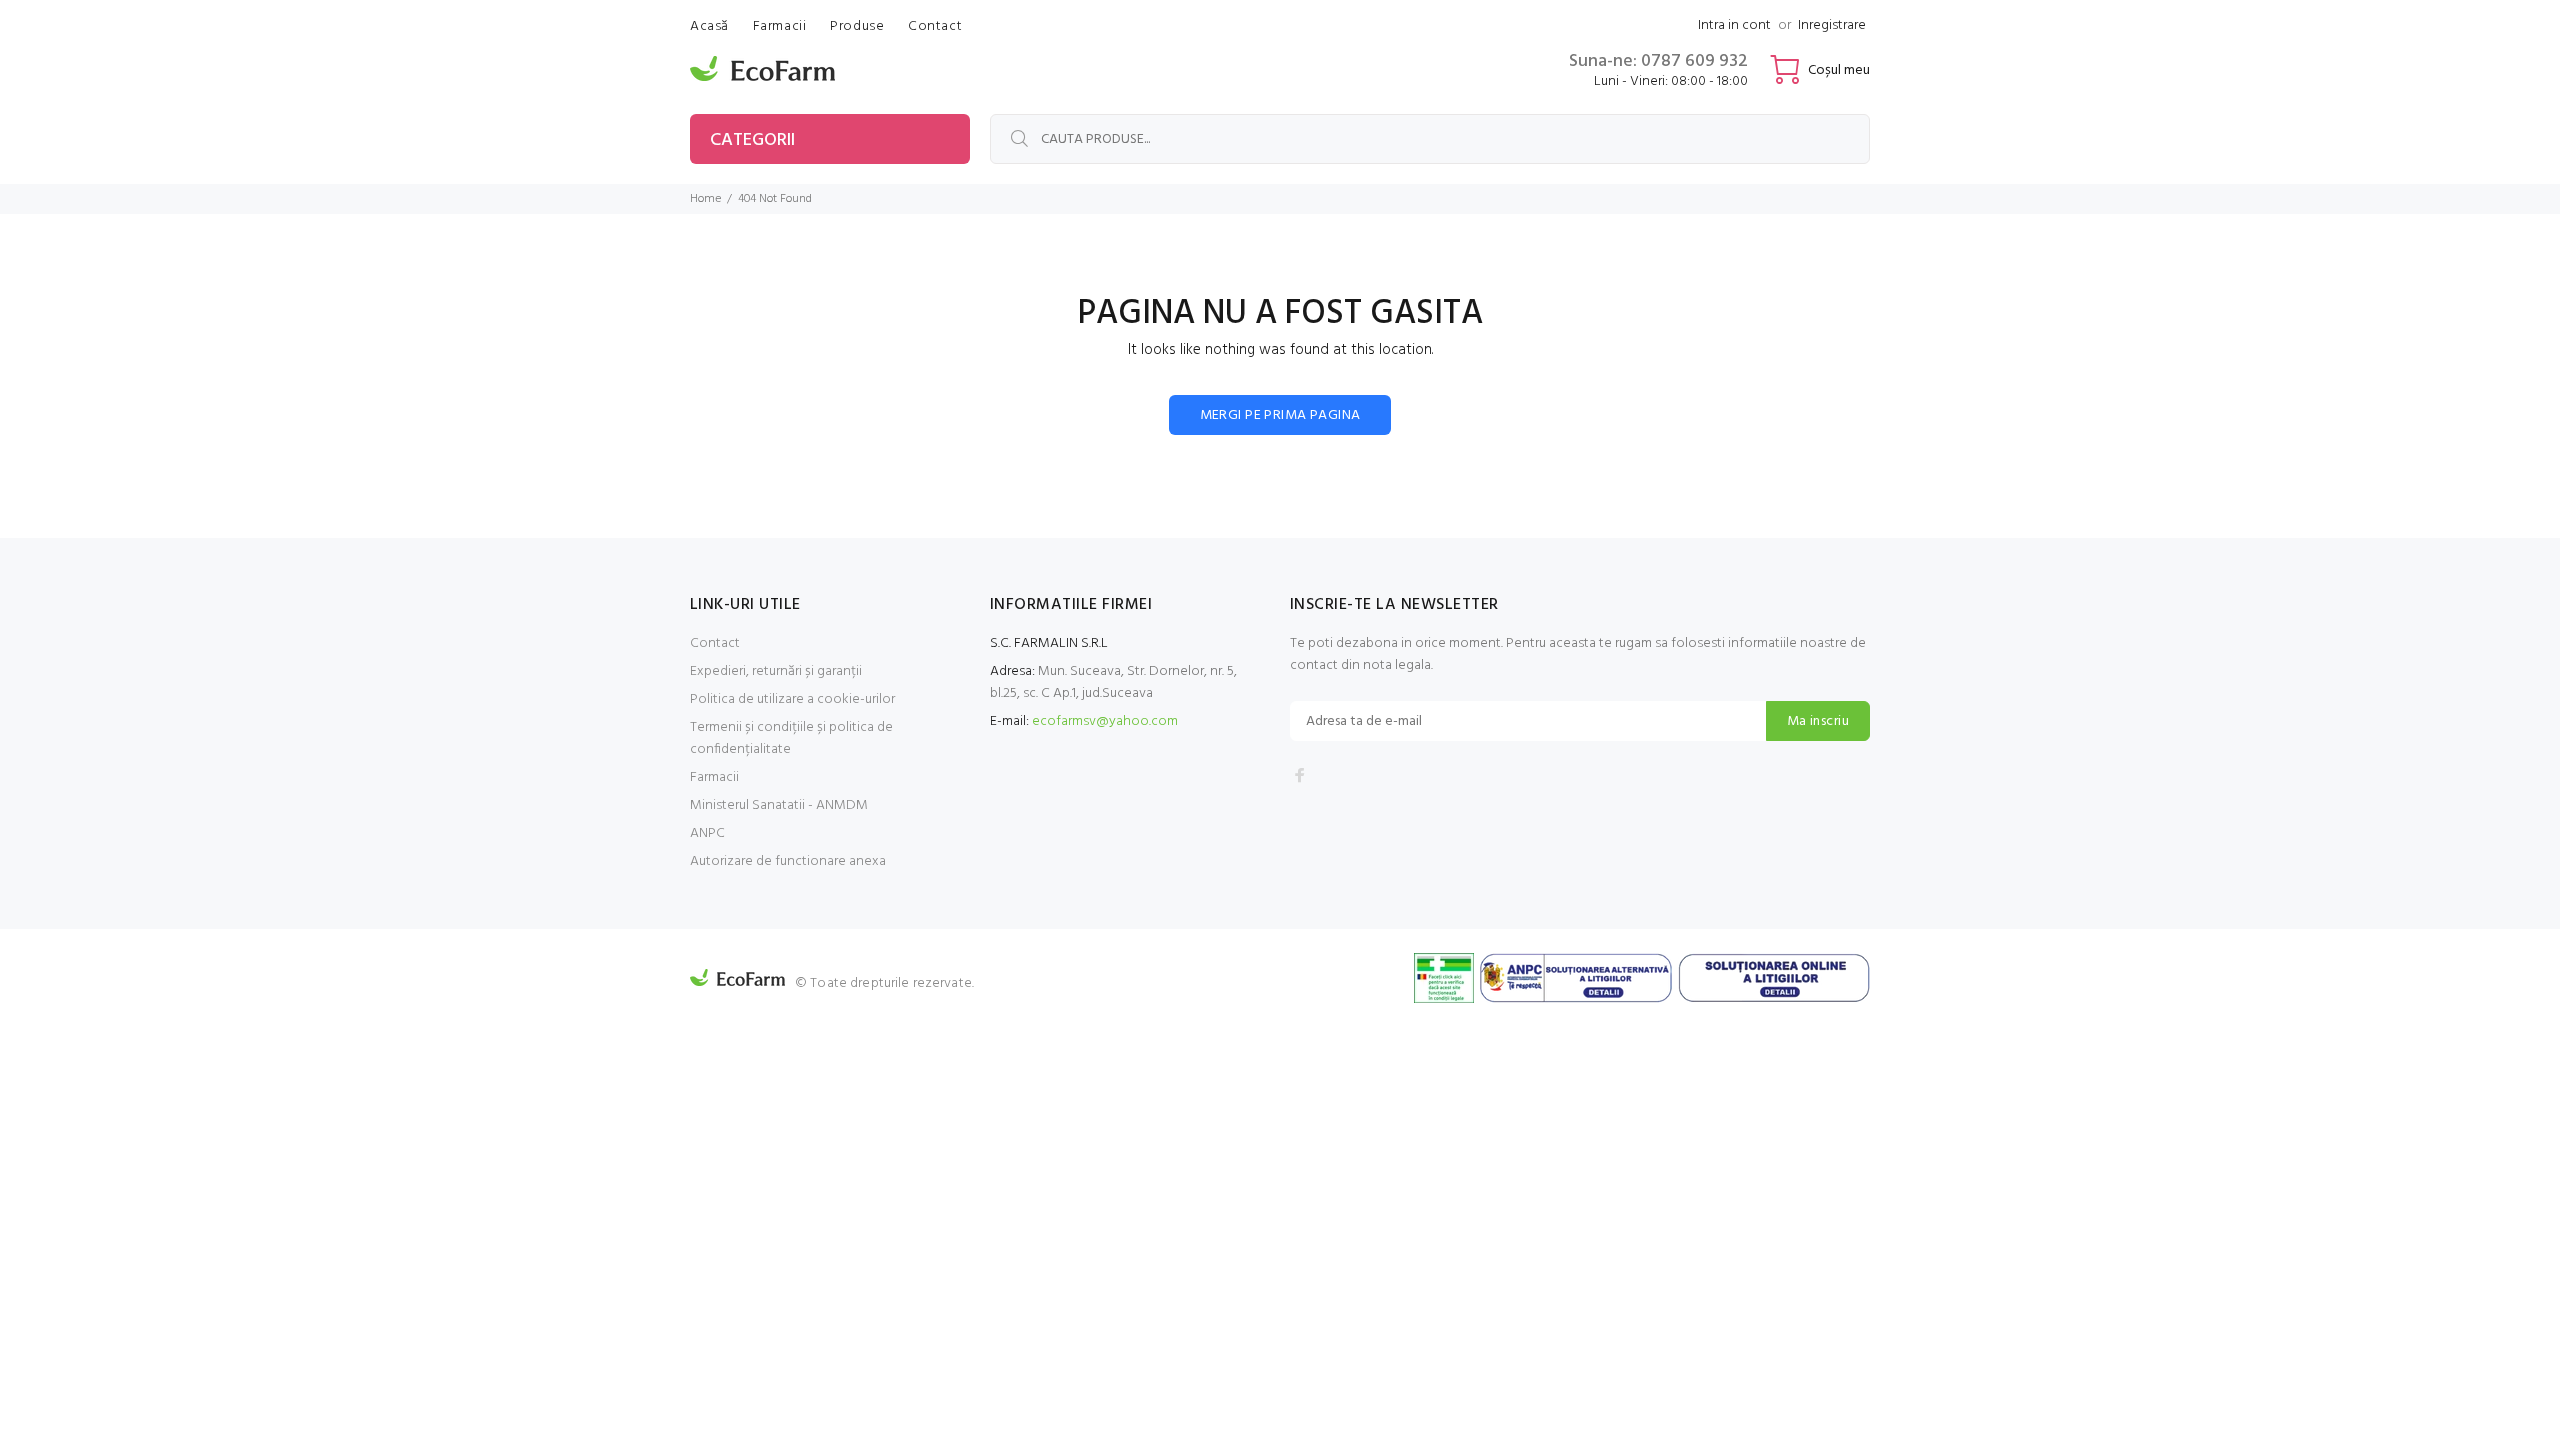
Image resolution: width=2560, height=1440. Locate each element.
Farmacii (714, 777)
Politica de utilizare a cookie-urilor (792, 699)
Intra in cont (1734, 25)
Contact (715, 643)
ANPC (707, 833)
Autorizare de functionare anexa (788, 861)
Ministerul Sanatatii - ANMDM (779, 805)
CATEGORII (752, 140)
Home (705, 199)
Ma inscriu (1818, 721)
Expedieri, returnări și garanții (776, 671)
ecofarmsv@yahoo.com (1105, 721)
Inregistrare (1832, 25)
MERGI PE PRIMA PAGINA (1280, 415)
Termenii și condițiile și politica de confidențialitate (791, 738)
